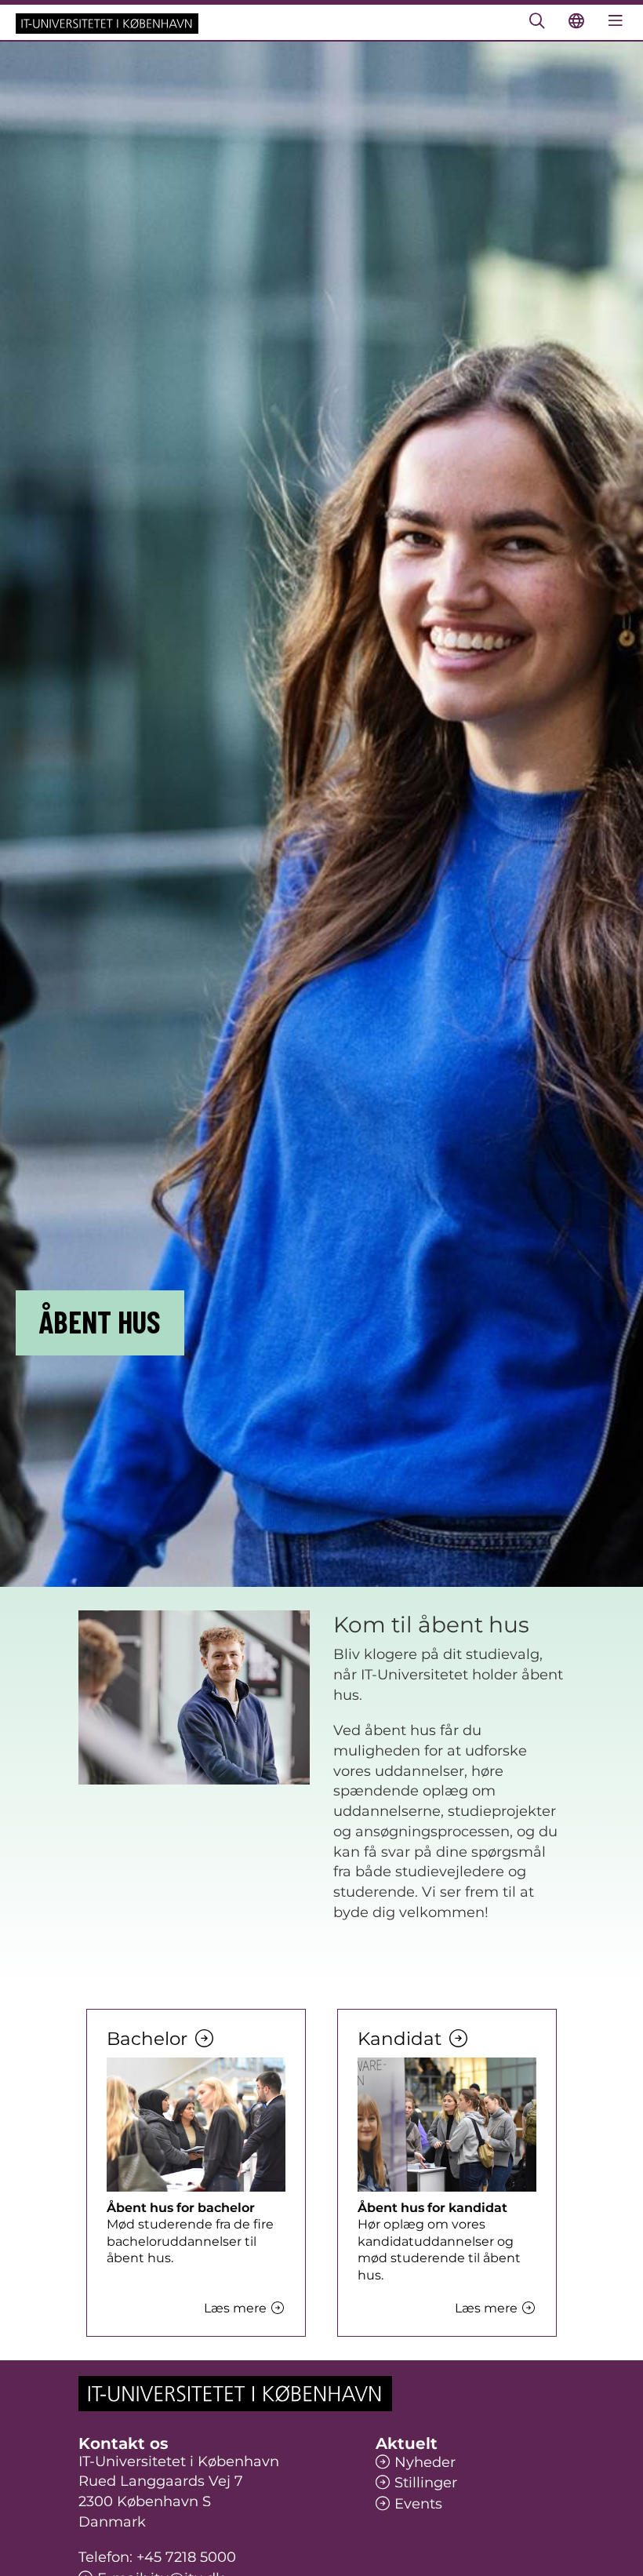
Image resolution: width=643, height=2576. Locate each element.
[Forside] (107, 22)
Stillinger (426, 2483)
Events (418, 2504)
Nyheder (425, 2462)
